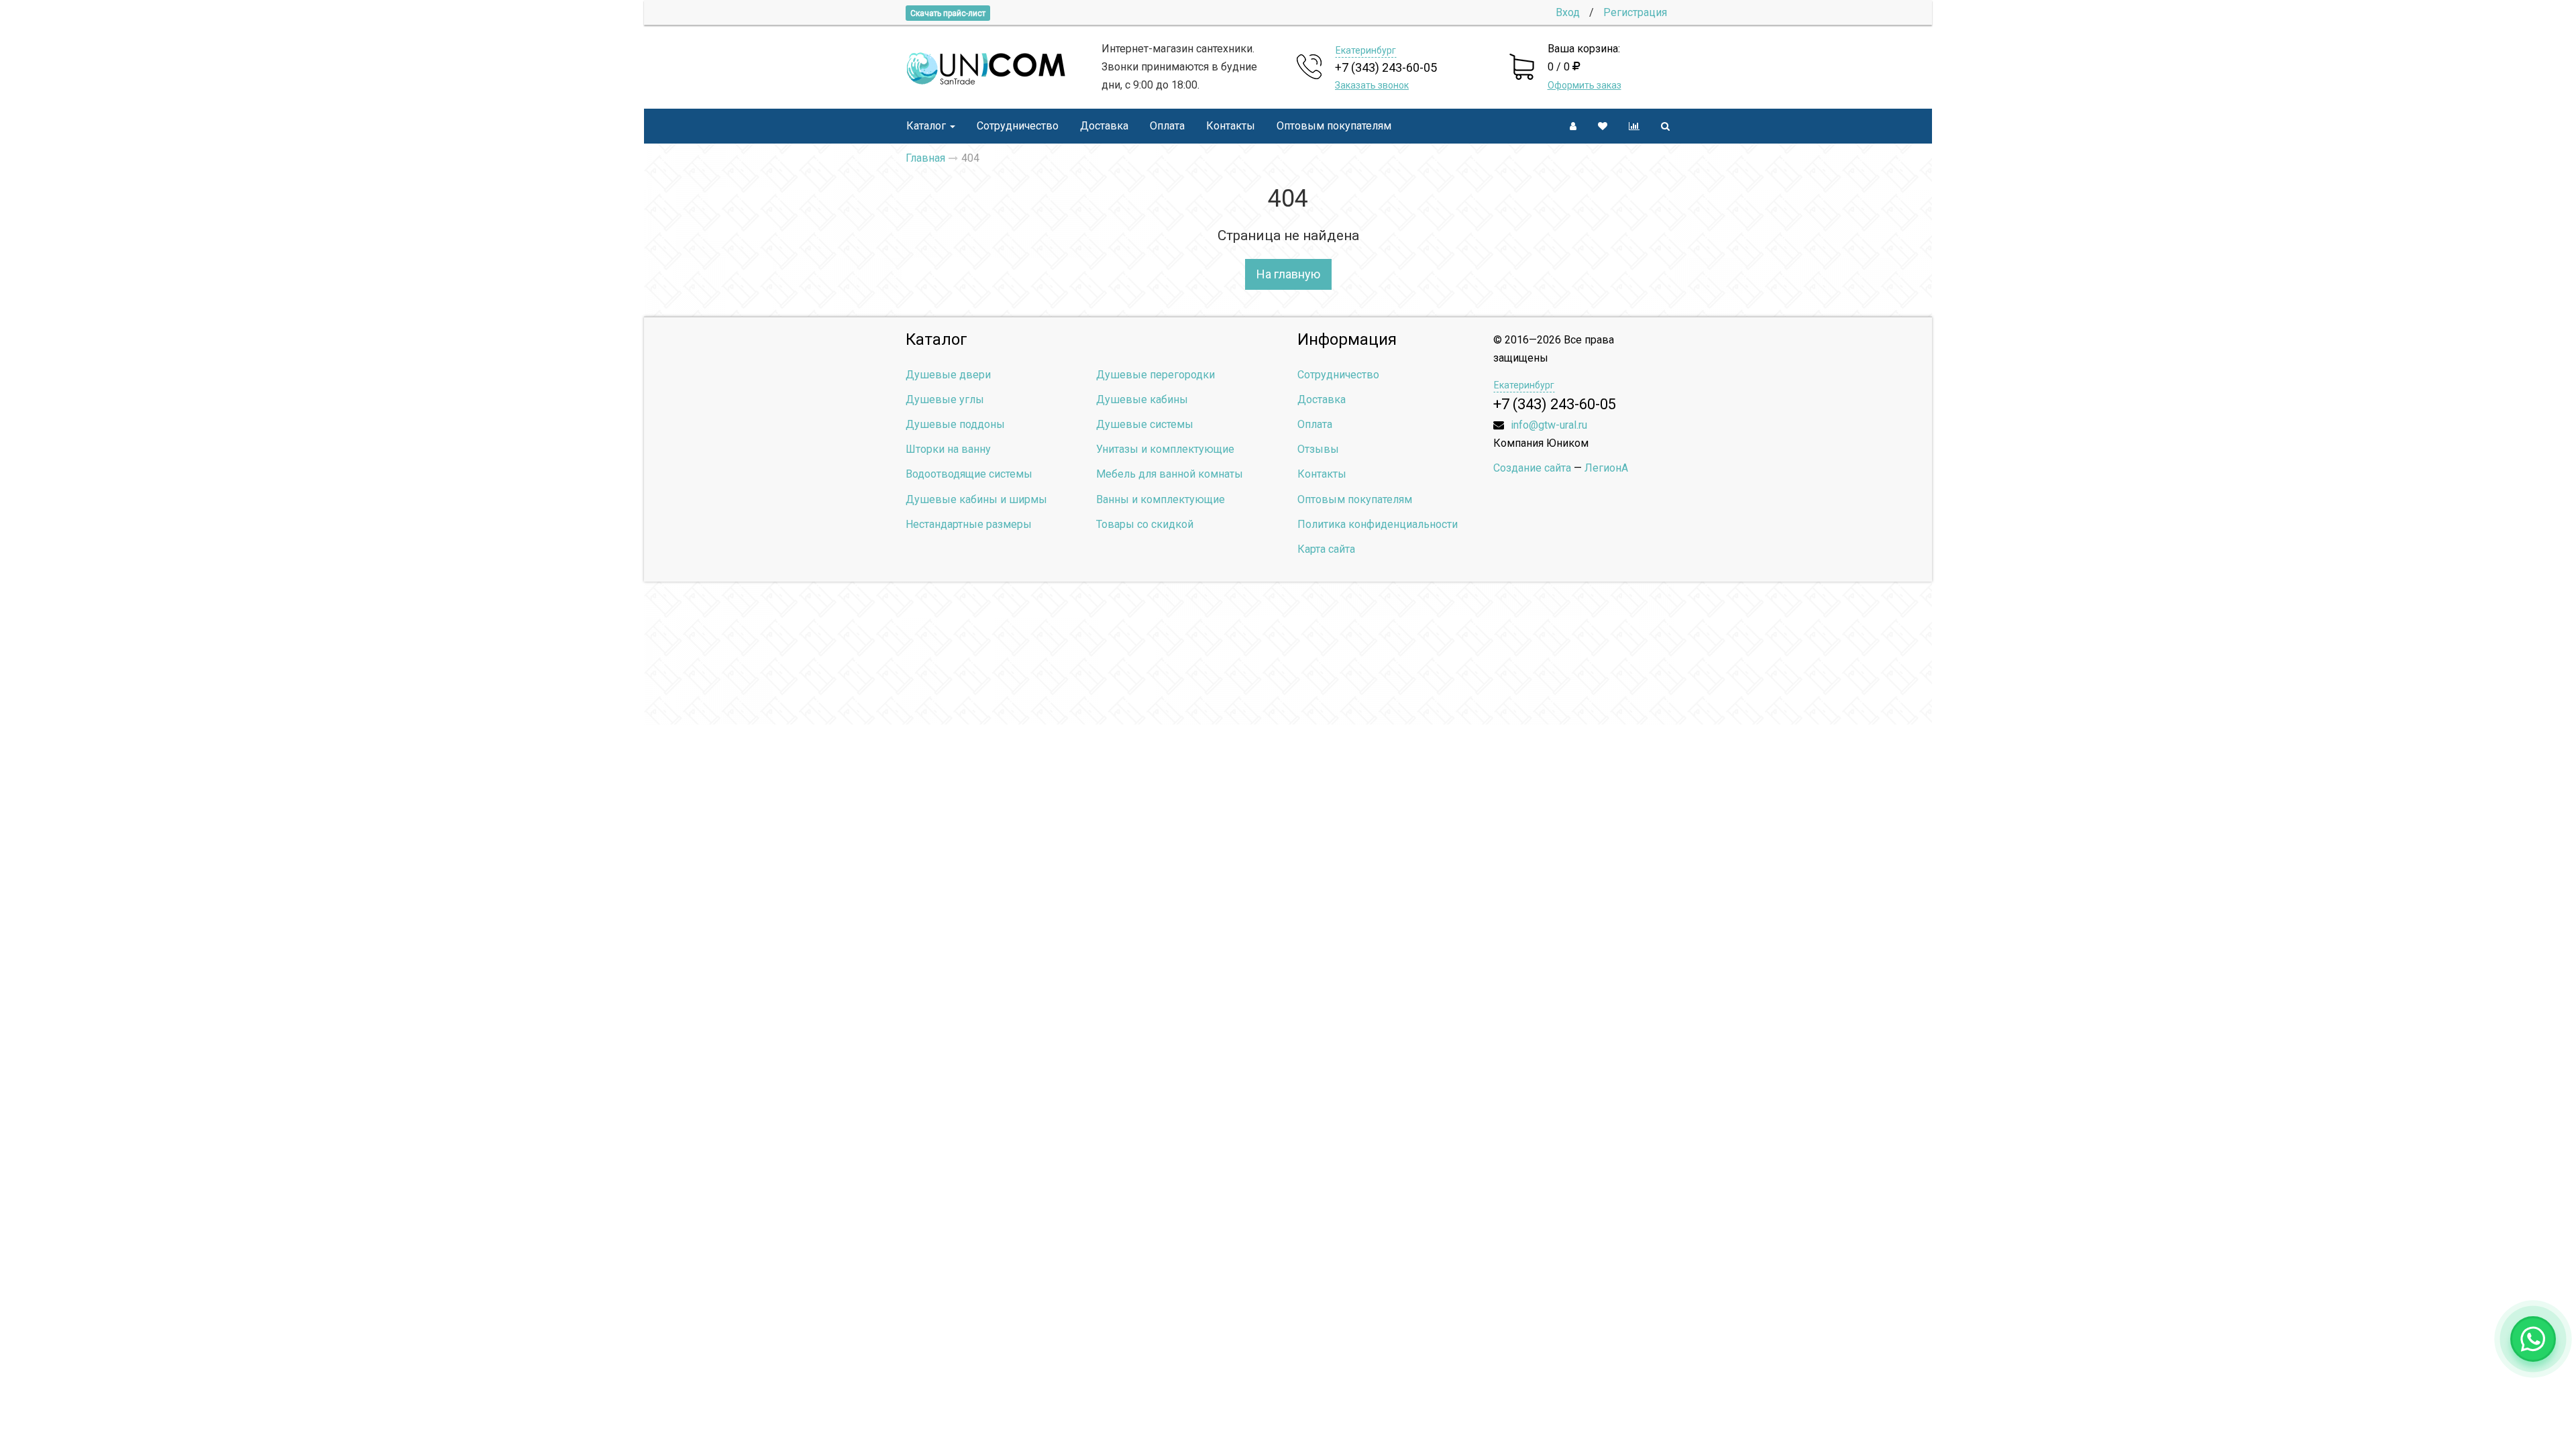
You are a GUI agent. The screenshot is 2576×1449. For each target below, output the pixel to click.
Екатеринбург (1366, 50)
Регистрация (1635, 12)
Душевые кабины (1142, 399)
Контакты (1231, 126)
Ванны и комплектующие (1161, 499)
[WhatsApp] (2533, 1339)
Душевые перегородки (1156, 375)
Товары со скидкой (1145, 524)
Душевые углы (945, 399)
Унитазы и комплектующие (1165, 449)
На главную (1288, 274)
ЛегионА (1606, 468)
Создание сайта (1532, 468)
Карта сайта (1326, 549)
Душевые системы (1145, 424)
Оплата (1167, 126)
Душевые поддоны (955, 424)
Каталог (926, 126)
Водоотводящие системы (969, 474)
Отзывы (1318, 449)
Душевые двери (948, 375)
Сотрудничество (1018, 126)
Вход (1568, 12)
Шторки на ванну (948, 449)
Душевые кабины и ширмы (976, 499)
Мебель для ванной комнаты (1170, 474)
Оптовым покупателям (1334, 126)
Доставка (1104, 126)
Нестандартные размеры (969, 524)
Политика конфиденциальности (1378, 524)
